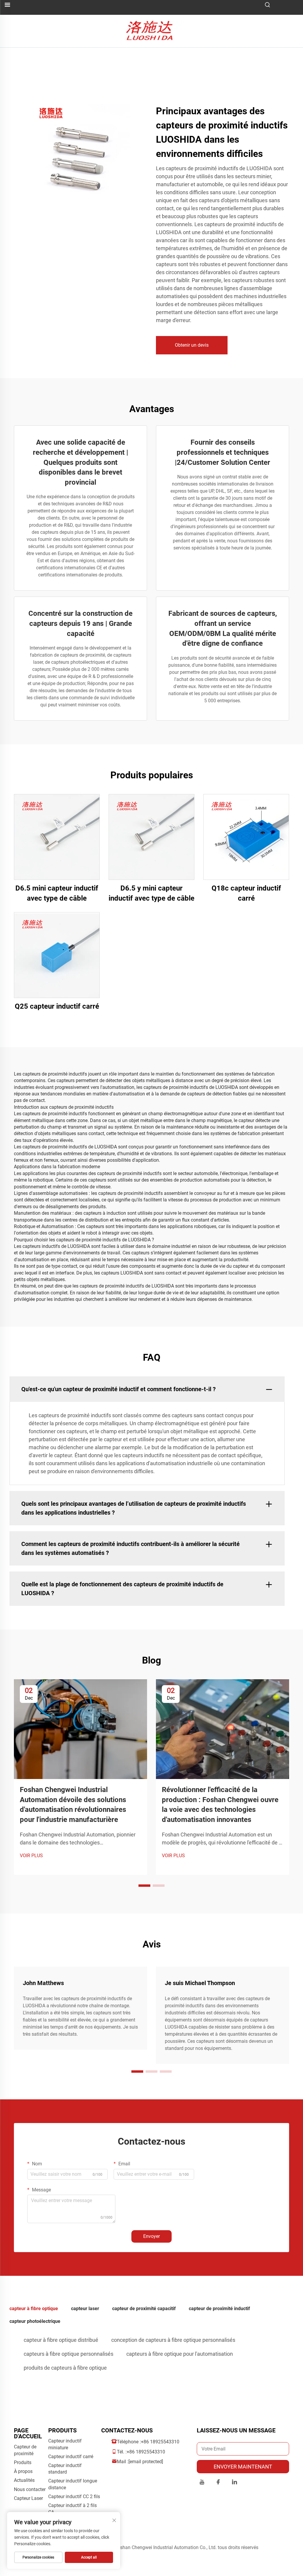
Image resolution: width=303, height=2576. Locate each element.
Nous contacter (30, 2489)
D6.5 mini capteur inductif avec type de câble (57, 893)
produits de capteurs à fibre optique (65, 2368)
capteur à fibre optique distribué (61, 2340)
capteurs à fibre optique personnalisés (69, 2354)
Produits (23, 2462)
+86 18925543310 (160, 2442)
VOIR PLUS (31, 1856)
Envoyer (151, 2236)
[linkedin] (234, 2483)
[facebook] (218, 2483)
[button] (144, 1886)
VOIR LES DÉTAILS (57, 837)
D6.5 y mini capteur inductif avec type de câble (151, 893)
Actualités (24, 2480)
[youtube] (202, 2483)
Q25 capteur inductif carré (57, 1006)
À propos (23, 2471)
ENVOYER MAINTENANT (243, 2467)
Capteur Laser (28, 2498)
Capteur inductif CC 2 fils (74, 2497)
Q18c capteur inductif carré (246, 893)
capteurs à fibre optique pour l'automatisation (180, 2354)
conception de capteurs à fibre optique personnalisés (173, 2340)
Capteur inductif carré (71, 2457)
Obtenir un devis (192, 345)
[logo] (152, 31)
